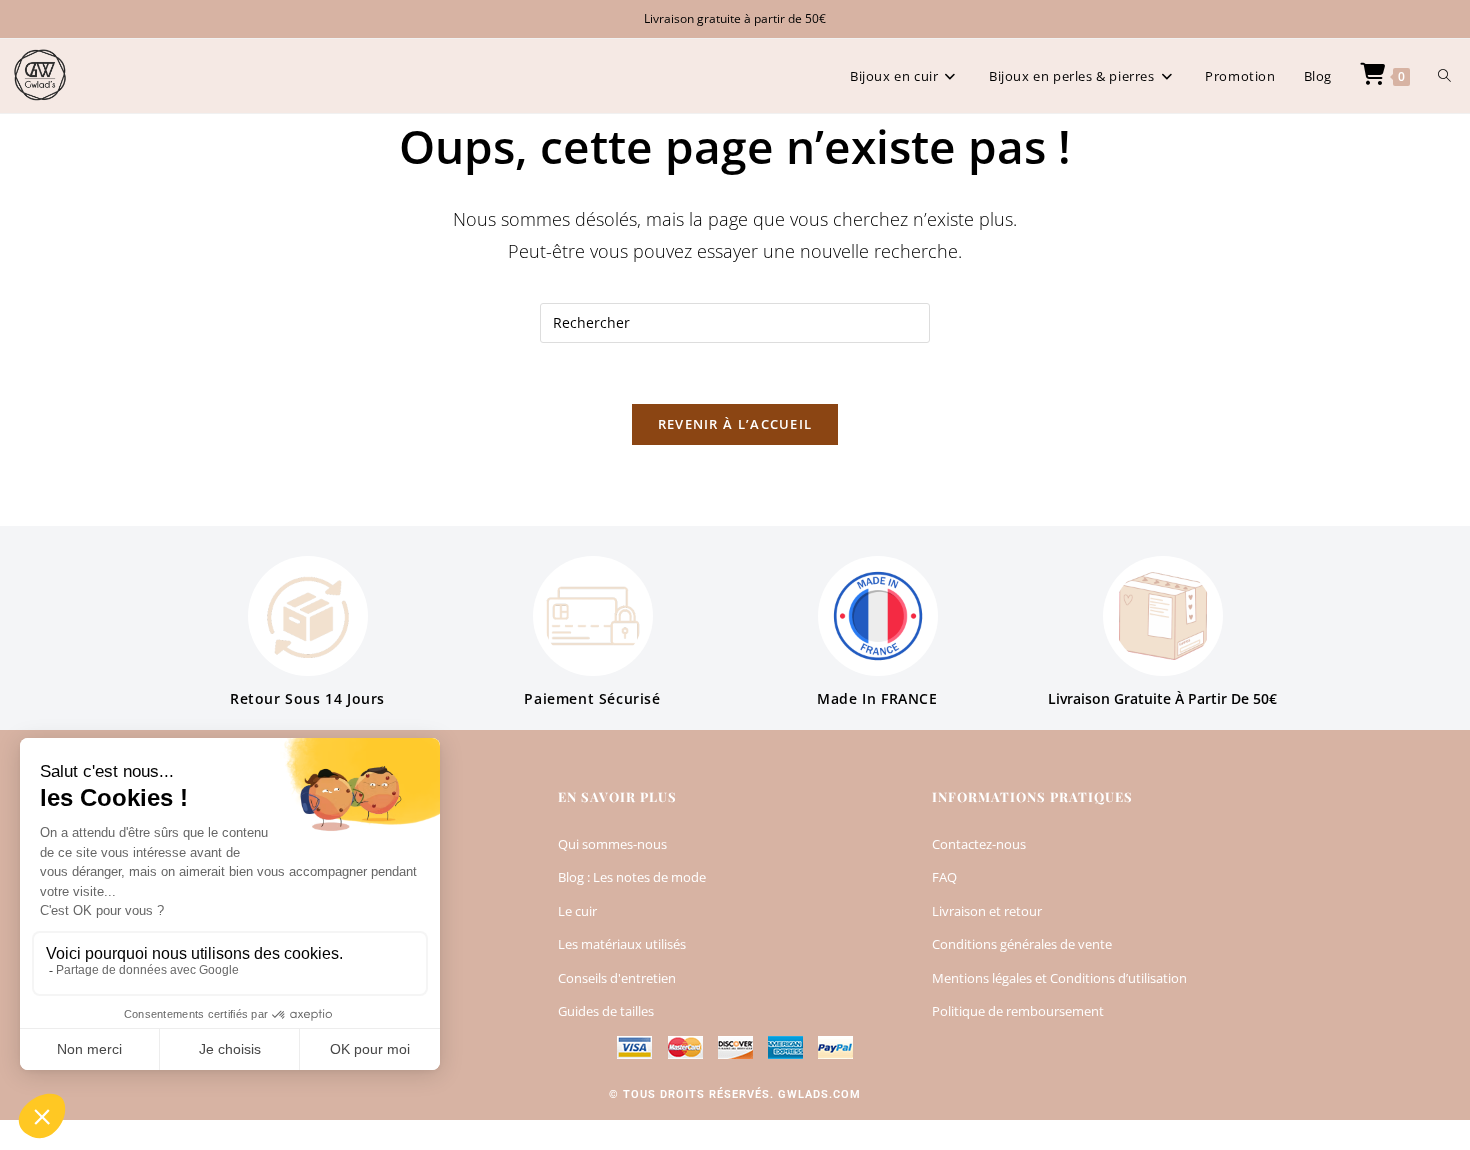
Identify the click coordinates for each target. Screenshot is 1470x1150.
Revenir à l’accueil (735, 424)
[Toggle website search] (1444, 76)
